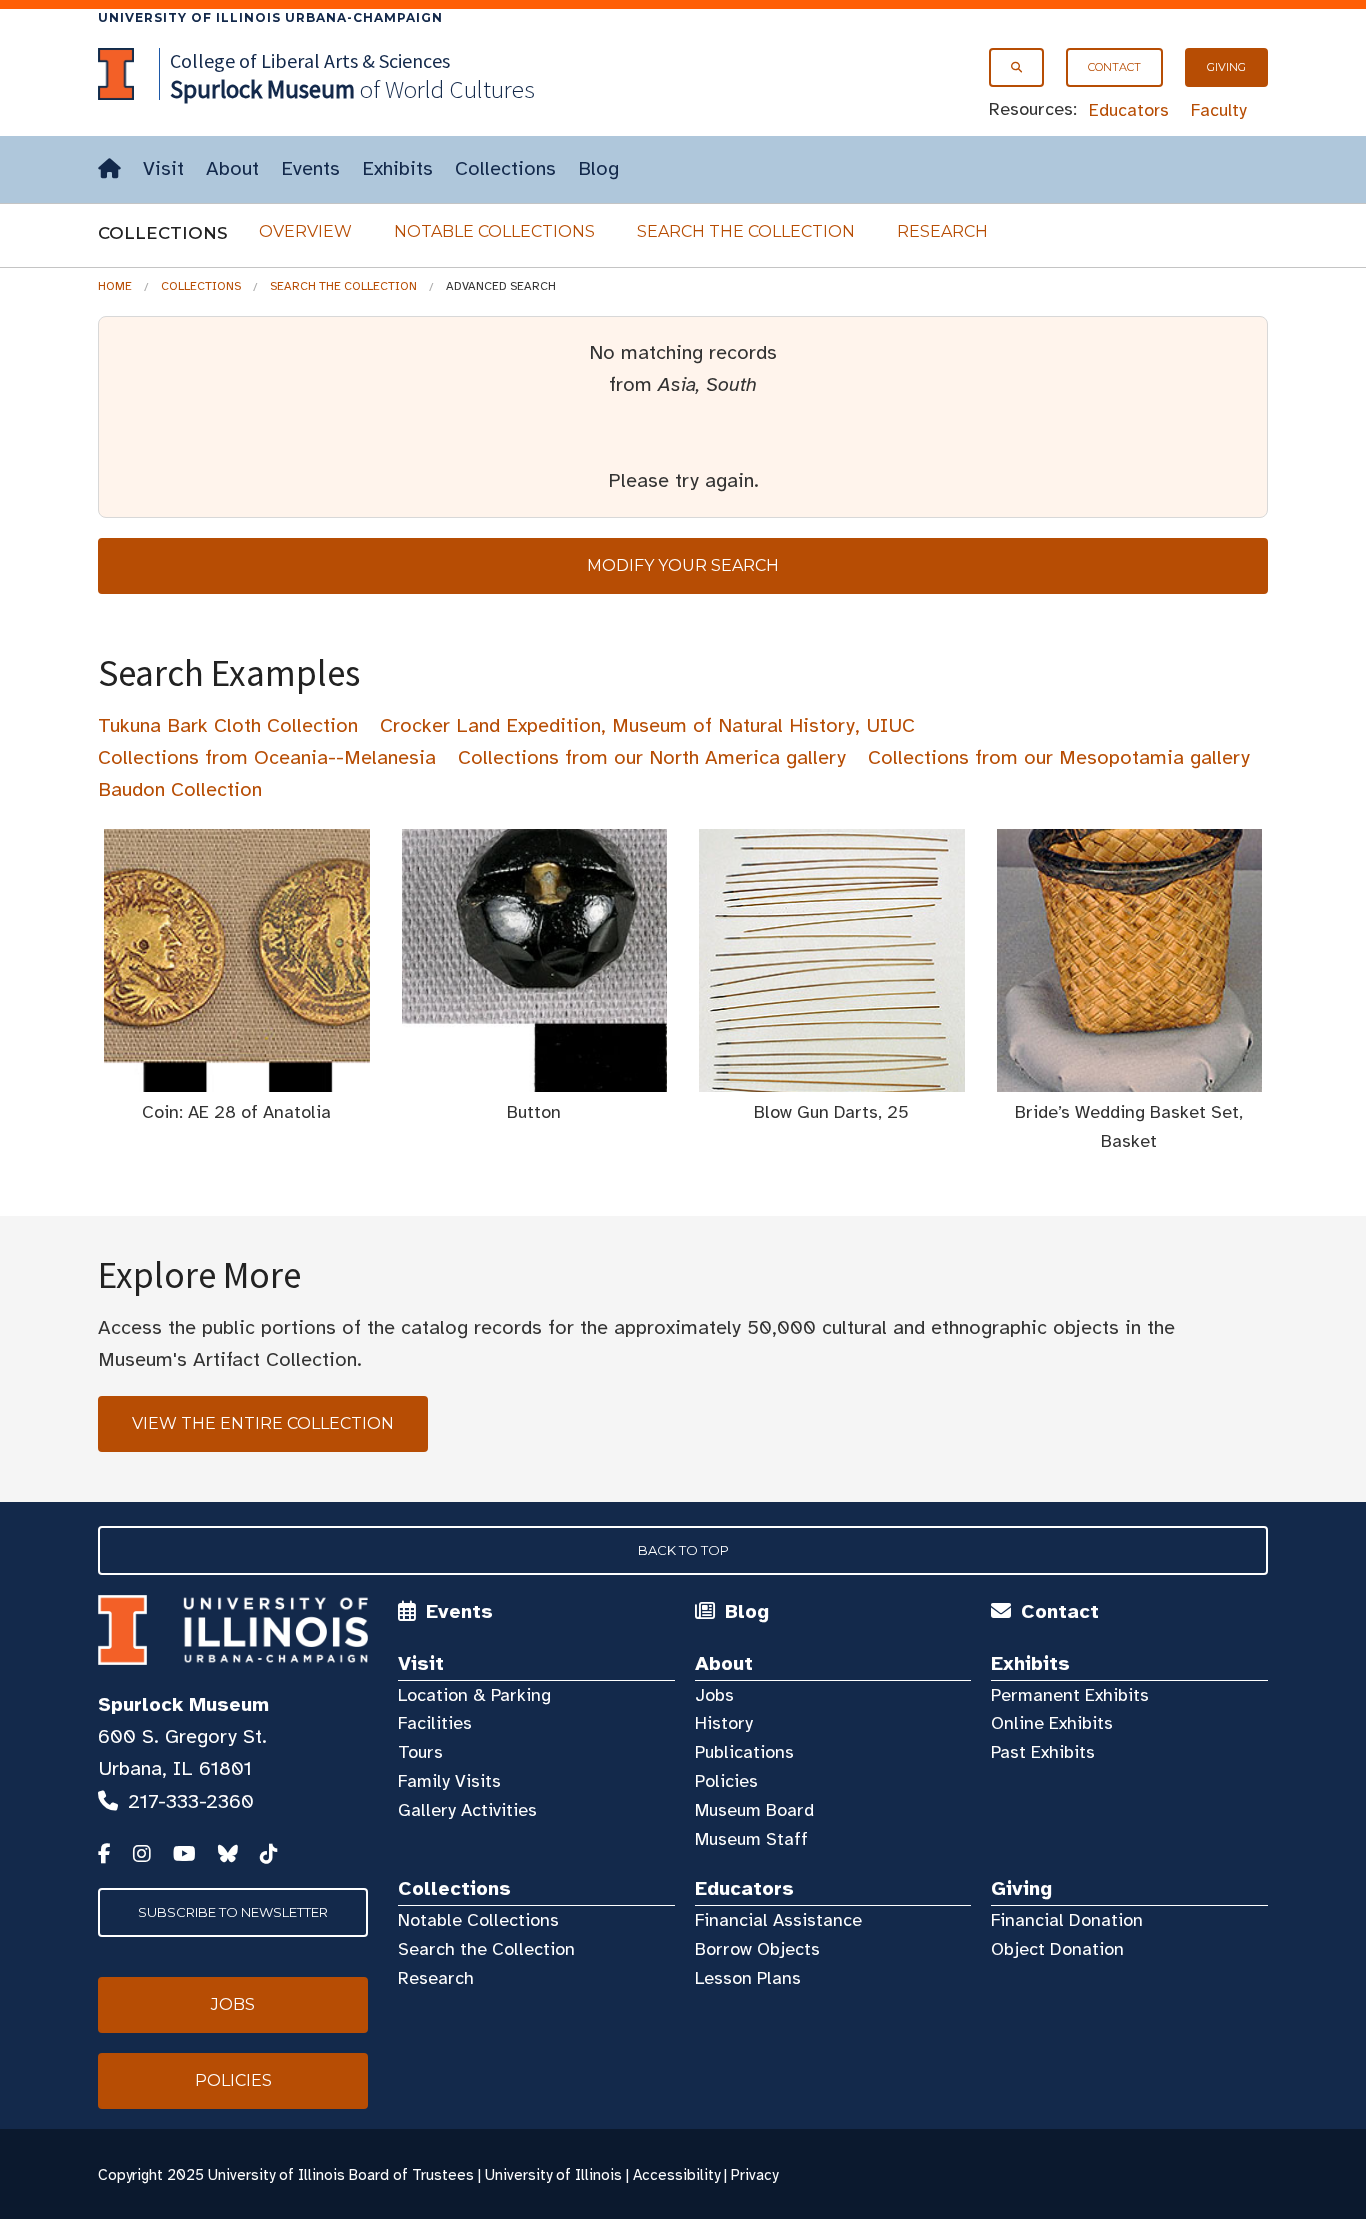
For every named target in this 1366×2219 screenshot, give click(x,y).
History (724, 1723)
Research (942, 231)
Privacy (754, 2175)
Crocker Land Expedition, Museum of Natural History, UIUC (647, 725)
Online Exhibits (1052, 1723)
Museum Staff (751, 1839)
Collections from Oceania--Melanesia (267, 757)
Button (534, 1112)
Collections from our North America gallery (652, 757)
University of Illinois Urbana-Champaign (270, 17)
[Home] (109, 169)
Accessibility (676, 2175)
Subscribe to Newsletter (233, 1912)
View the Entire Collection (263, 1423)
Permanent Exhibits (1070, 1695)
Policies (726, 1781)
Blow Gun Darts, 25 (831, 1112)
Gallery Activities (467, 1810)
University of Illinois (553, 2175)
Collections (505, 168)
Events (310, 168)
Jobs (714, 1695)
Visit (163, 168)
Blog (598, 168)
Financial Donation (1067, 1920)
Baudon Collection (180, 789)
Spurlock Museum (183, 1704)
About (232, 168)
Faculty (1219, 110)
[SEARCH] (1016, 67)
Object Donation (1057, 1949)
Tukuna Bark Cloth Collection (228, 725)
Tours (420, 1752)
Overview (305, 231)
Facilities (435, 1723)
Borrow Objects (757, 1949)
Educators (1129, 110)
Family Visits (449, 1781)
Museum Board (754, 1810)
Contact (1114, 67)
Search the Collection (746, 231)
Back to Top (683, 1550)
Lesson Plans (748, 1978)
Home (115, 286)
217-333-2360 (191, 1801)
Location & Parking (474, 1695)
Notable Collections (494, 231)
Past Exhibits (1043, 1752)
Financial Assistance (778, 1920)
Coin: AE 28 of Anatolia (236, 1112)
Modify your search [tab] (683, 565)
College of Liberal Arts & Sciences (310, 60)
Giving (1226, 67)
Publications (744, 1752)
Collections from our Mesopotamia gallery (1059, 757)
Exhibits (397, 168)
